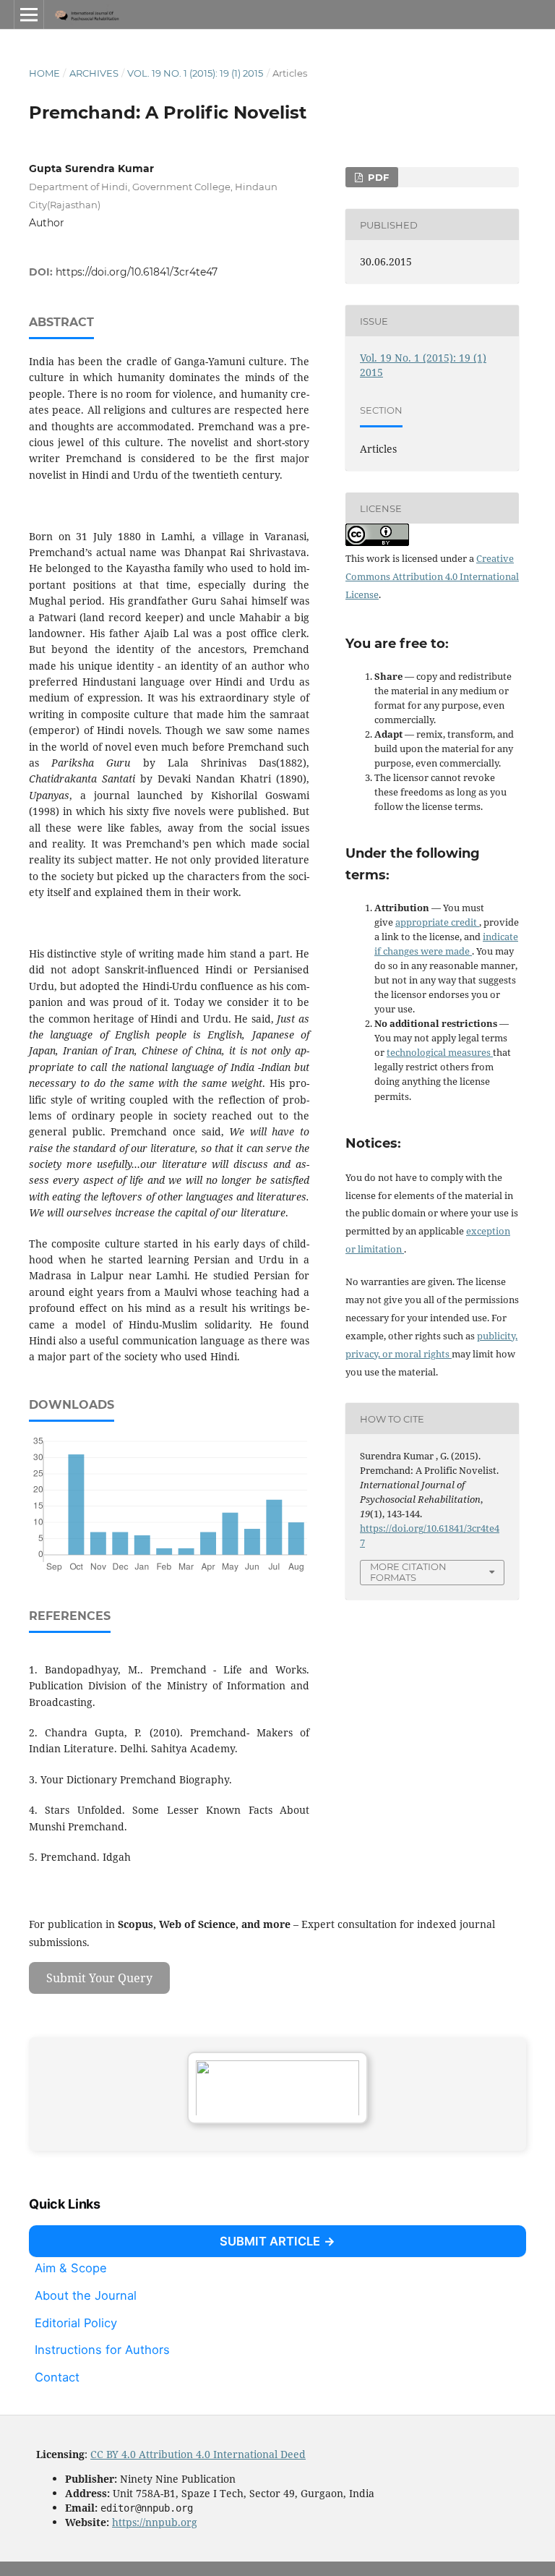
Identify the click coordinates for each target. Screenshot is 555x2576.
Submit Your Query (99, 1978)
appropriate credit (437, 922)
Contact (57, 2377)
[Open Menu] (29, 14)
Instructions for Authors (102, 2350)
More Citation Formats (408, 1572)
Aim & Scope (71, 2268)
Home (44, 73)
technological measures (440, 1052)
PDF (377, 177)
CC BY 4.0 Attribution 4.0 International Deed (198, 2454)
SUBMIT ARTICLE (270, 2241)
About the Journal (86, 2295)
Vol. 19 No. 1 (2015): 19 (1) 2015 (195, 73)
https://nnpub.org (155, 2522)
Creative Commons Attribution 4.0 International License (432, 576)
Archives (94, 73)
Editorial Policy (76, 2322)
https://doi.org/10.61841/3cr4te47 (137, 272)
